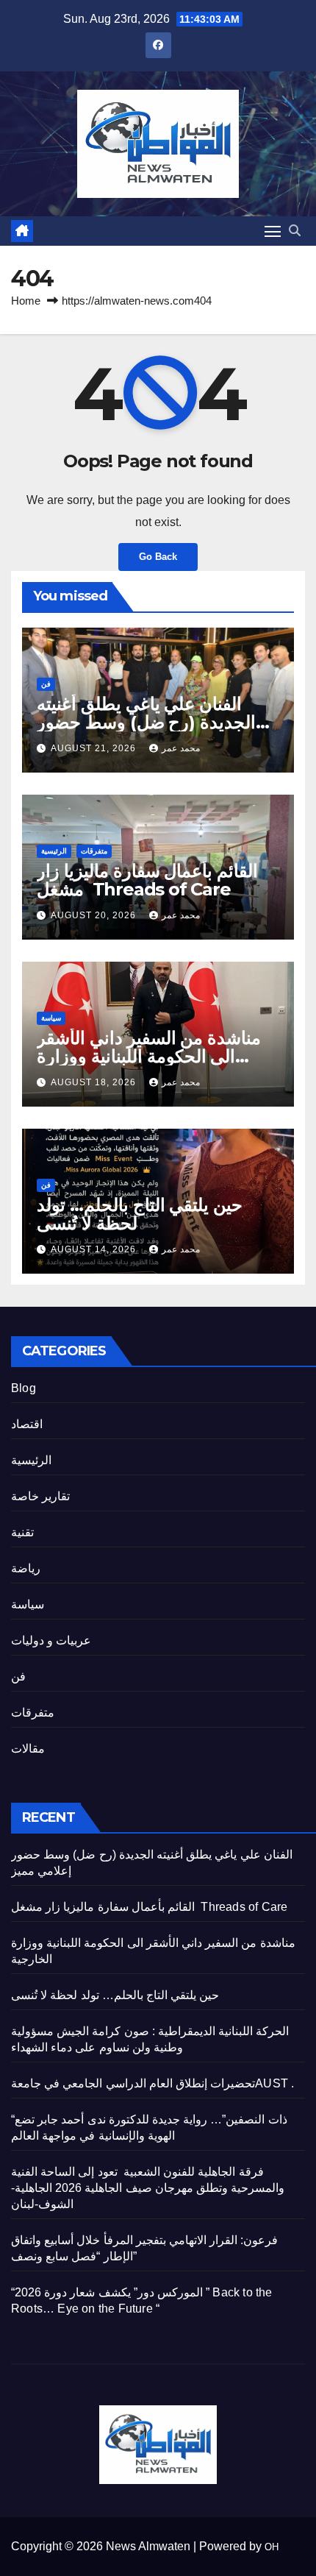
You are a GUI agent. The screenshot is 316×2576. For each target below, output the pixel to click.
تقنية (22, 1532)
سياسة (51, 1018)
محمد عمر (181, 748)
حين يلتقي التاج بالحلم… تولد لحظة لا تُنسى (140, 1214)
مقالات (28, 1749)
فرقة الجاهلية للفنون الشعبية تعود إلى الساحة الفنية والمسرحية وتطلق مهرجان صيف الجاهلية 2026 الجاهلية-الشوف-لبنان (148, 2188)
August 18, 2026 (95, 1082)
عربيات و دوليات (51, 1640)
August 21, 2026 (95, 748)
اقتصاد (27, 1424)
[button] (295, 231)
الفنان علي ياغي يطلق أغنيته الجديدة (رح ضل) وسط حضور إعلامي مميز (146, 722)
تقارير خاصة (40, 1496)
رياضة (26, 1568)
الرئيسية (54, 851)
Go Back (158, 557)
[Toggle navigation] (273, 231)
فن (46, 684)
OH (272, 2547)
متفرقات (94, 851)
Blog (24, 1388)
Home (26, 301)
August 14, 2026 (95, 1249)
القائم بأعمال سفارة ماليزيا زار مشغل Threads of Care (147, 880)
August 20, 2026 (95, 915)
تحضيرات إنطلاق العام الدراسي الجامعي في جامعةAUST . (152, 2083)
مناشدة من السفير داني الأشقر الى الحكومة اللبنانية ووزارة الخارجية (149, 1056)
